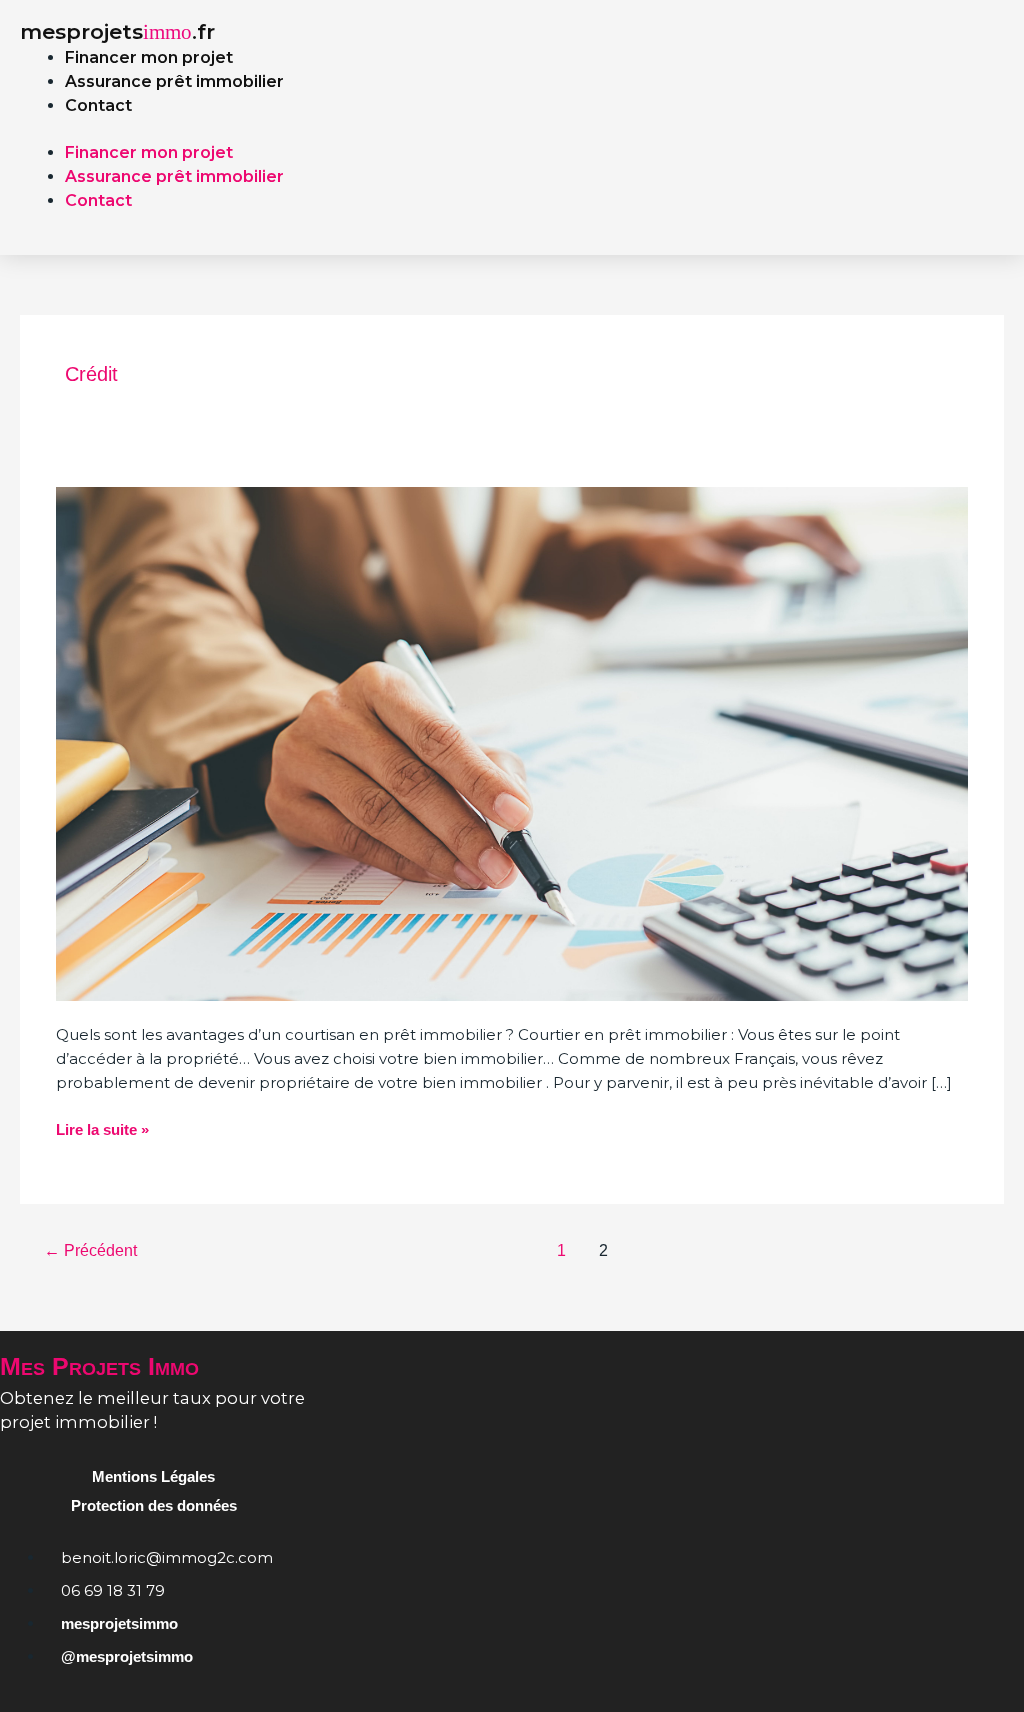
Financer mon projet (149, 57)
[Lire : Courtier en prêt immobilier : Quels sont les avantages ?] (512, 742)
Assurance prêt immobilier (174, 81)
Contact (98, 105)
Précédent (90, 1250)
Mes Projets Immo (99, 1366)
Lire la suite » (102, 1128)
